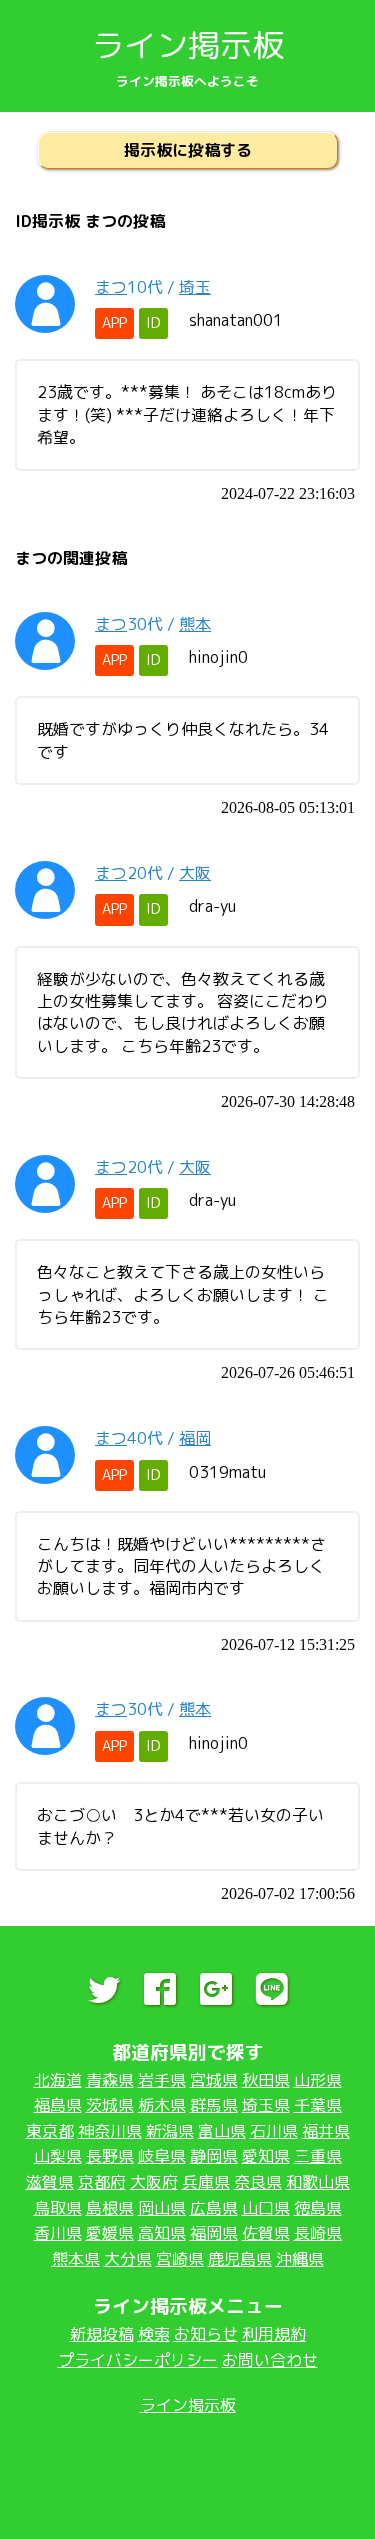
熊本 (195, 624)
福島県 (58, 2105)
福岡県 (214, 2233)
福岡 (195, 1438)
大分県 (128, 2259)
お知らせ (206, 2334)
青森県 (110, 2080)
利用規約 (274, 2334)
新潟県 (170, 2131)
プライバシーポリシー (138, 2360)
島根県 (110, 2208)
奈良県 (258, 2182)
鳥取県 (58, 2208)
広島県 (214, 2208)
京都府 (102, 2182)
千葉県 (318, 2105)
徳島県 (318, 2208)
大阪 (195, 873)
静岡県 (214, 2156)
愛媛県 (110, 2233)
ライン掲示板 (188, 45)
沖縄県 (300, 2259)
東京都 (50, 2131)
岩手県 (162, 2080)
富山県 (222, 2131)
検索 (154, 2334)
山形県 (318, 2080)
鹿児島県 (240, 2259)
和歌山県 (318, 2182)
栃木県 (162, 2105)
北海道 (58, 2080)
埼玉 (195, 287)
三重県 (318, 2156)
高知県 (162, 2233)
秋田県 (266, 2080)
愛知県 (266, 2156)
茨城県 (110, 2105)
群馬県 (214, 2105)
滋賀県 (50, 2182)
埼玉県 (266, 2105)
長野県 (110, 2156)
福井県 (326, 2131)
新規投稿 (102, 2334)
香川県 (58, 2233)
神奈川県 (110, 2131)
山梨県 (58, 2156)
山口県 (266, 2208)
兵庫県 (206, 2182)
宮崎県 (180, 2259)
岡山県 (162, 2208)
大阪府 (154, 2182)
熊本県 (76, 2259)
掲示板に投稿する (188, 150)
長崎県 (318, 2233)
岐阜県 (162, 2156)
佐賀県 (266, 2233)
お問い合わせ (270, 2360)
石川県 (274, 2131)
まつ (111, 287)
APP (114, 323)
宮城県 (214, 2080)
